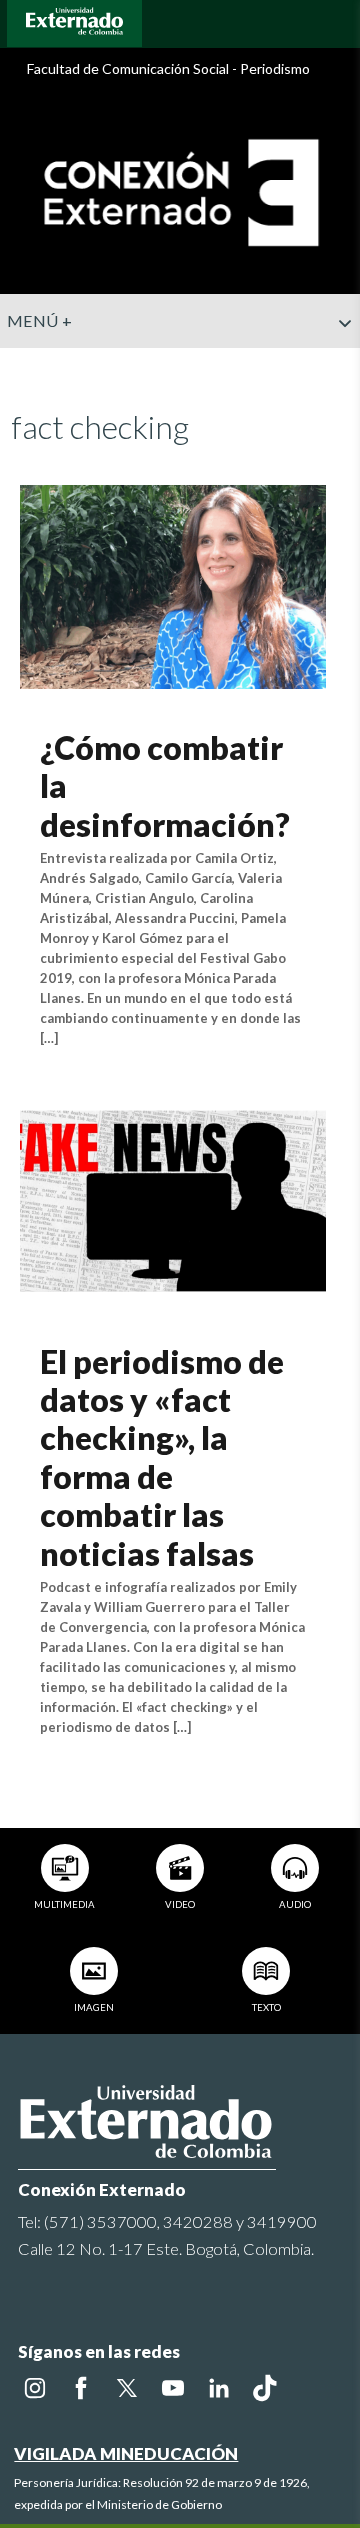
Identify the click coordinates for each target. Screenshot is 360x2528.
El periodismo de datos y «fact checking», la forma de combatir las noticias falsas (162, 1457)
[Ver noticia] (172, 584)
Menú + (39, 320)
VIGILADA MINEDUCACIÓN (126, 2453)
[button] (337, 363)
